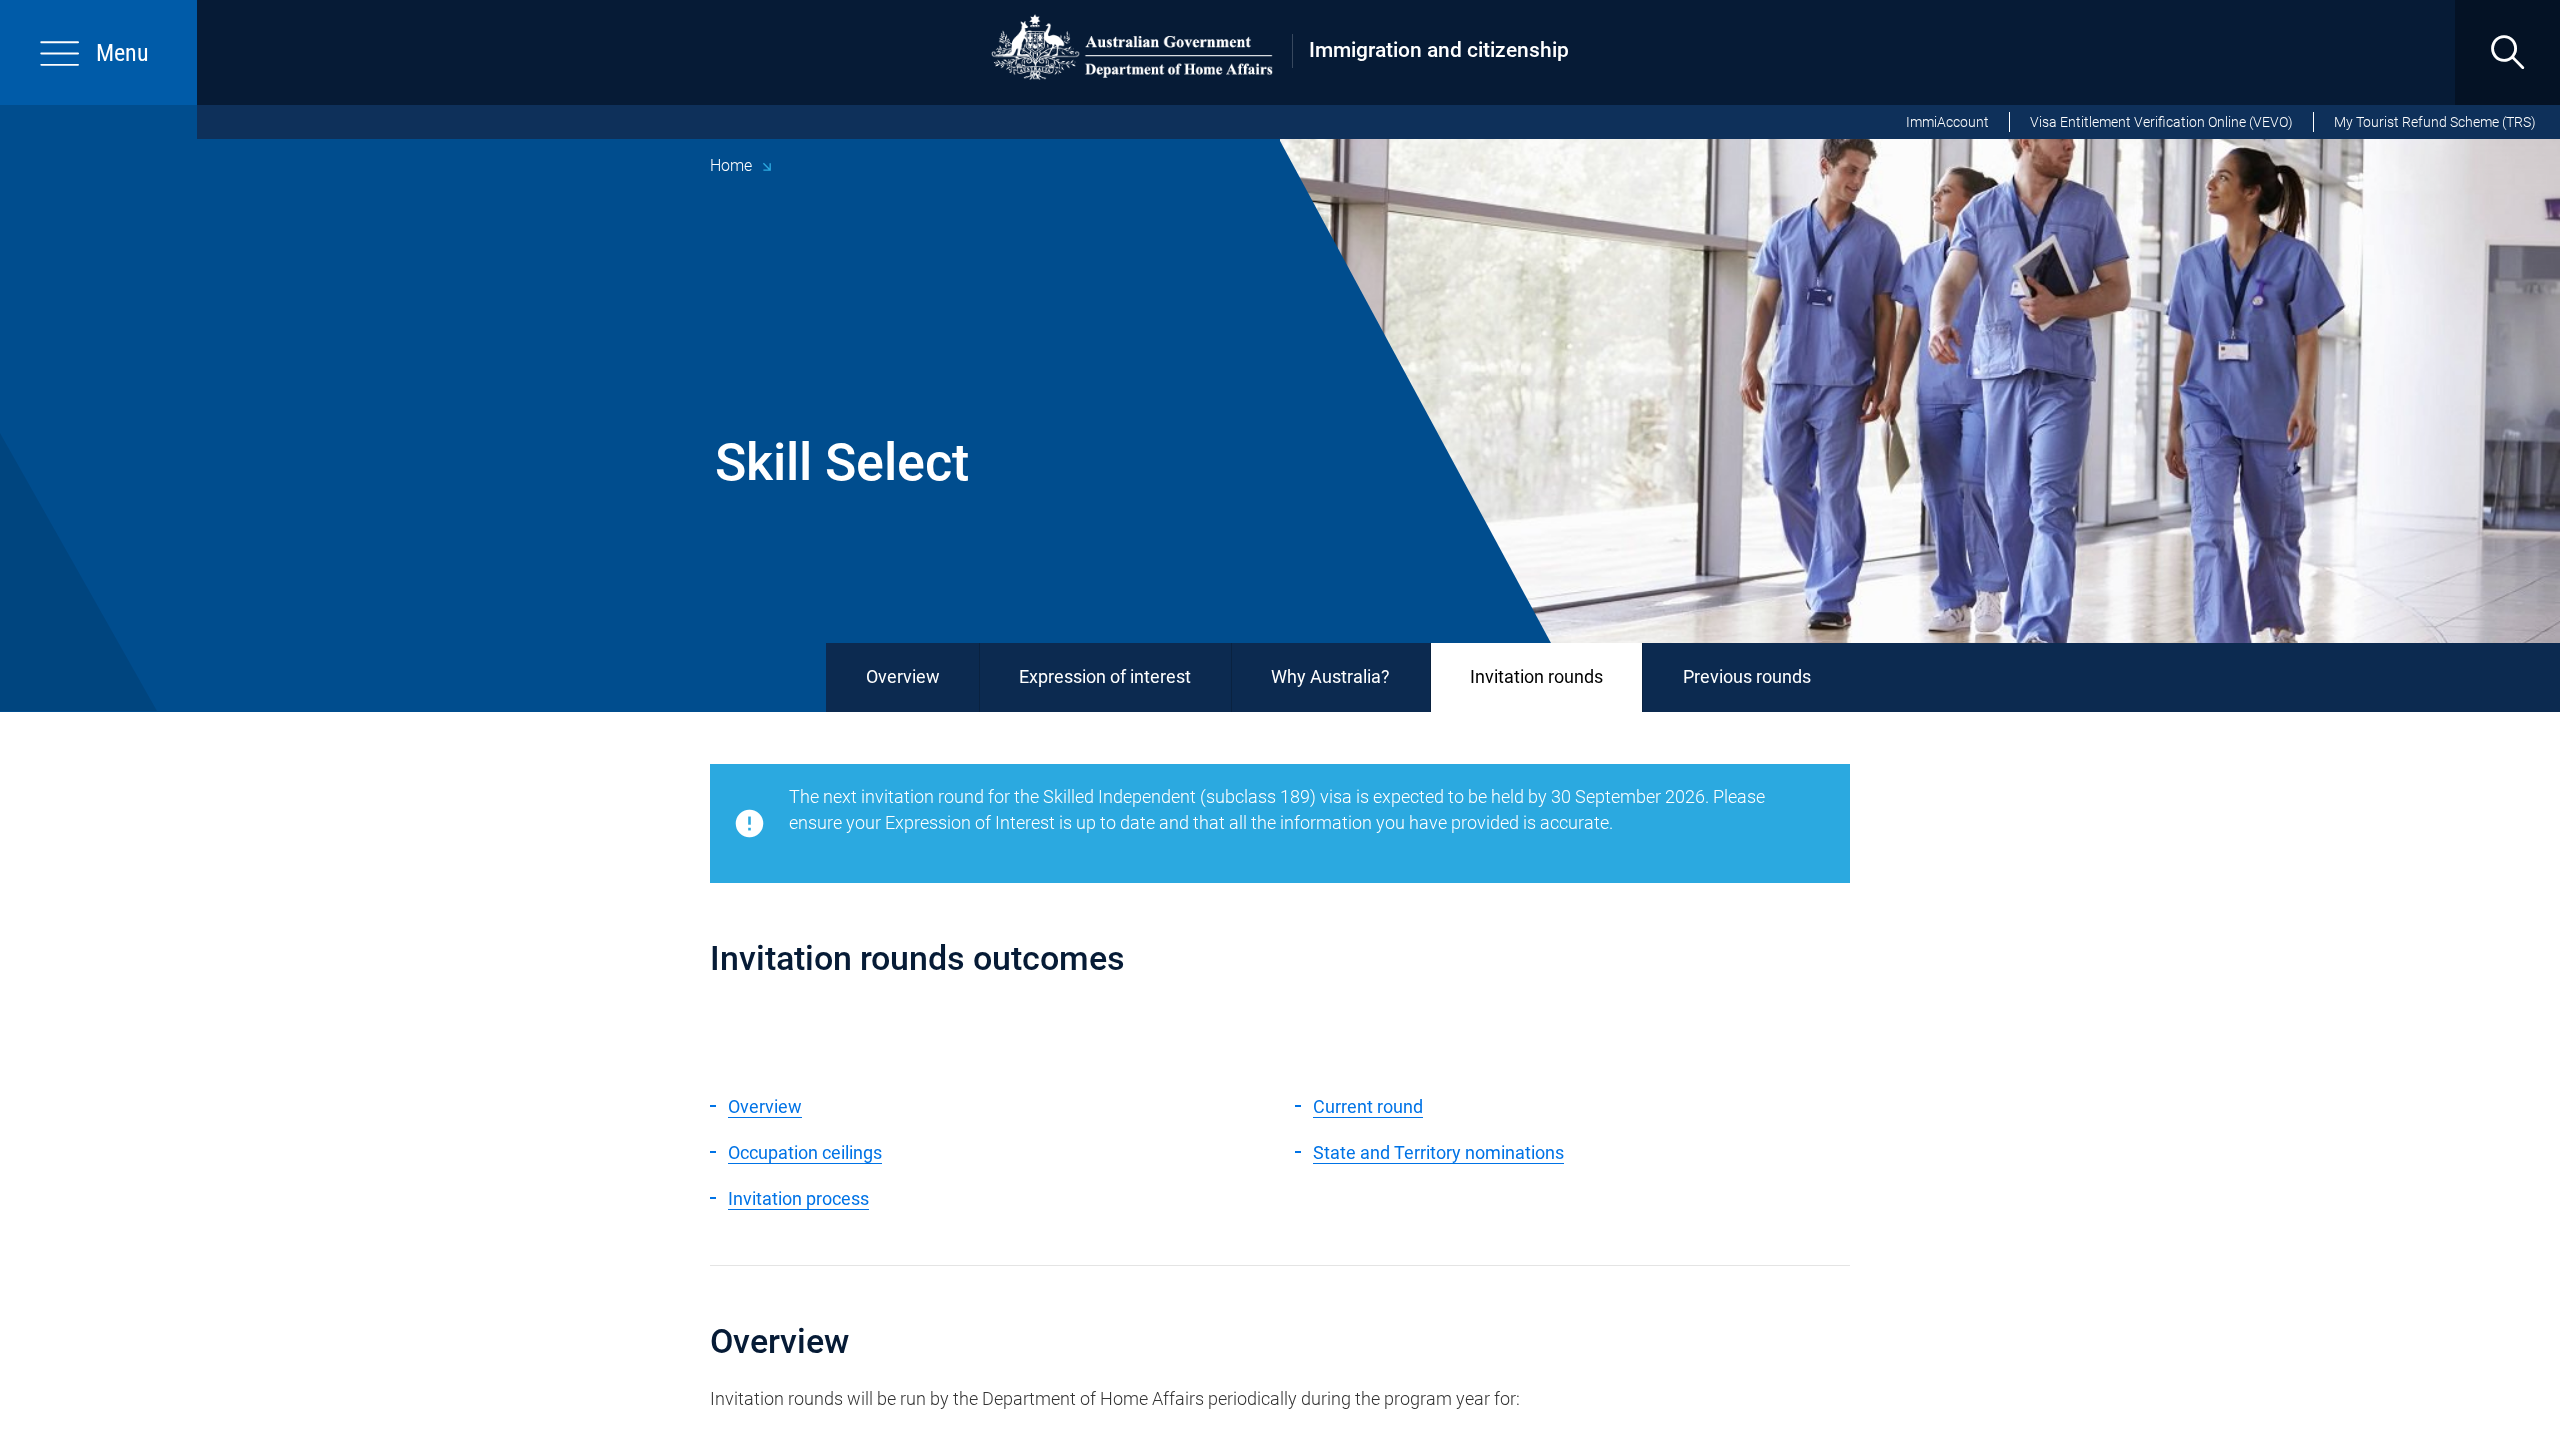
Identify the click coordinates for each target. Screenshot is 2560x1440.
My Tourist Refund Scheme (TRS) (2435, 122)
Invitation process (798, 1198)
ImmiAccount (1947, 122)
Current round (1368, 1106)
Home (731, 165)
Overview (903, 676)
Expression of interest (1105, 676)
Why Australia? (1330, 676)
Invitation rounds (1536, 676)
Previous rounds (1747, 676)
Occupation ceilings (805, 1152)
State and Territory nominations (1438, 1152)
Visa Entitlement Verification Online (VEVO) (2161, 122)
